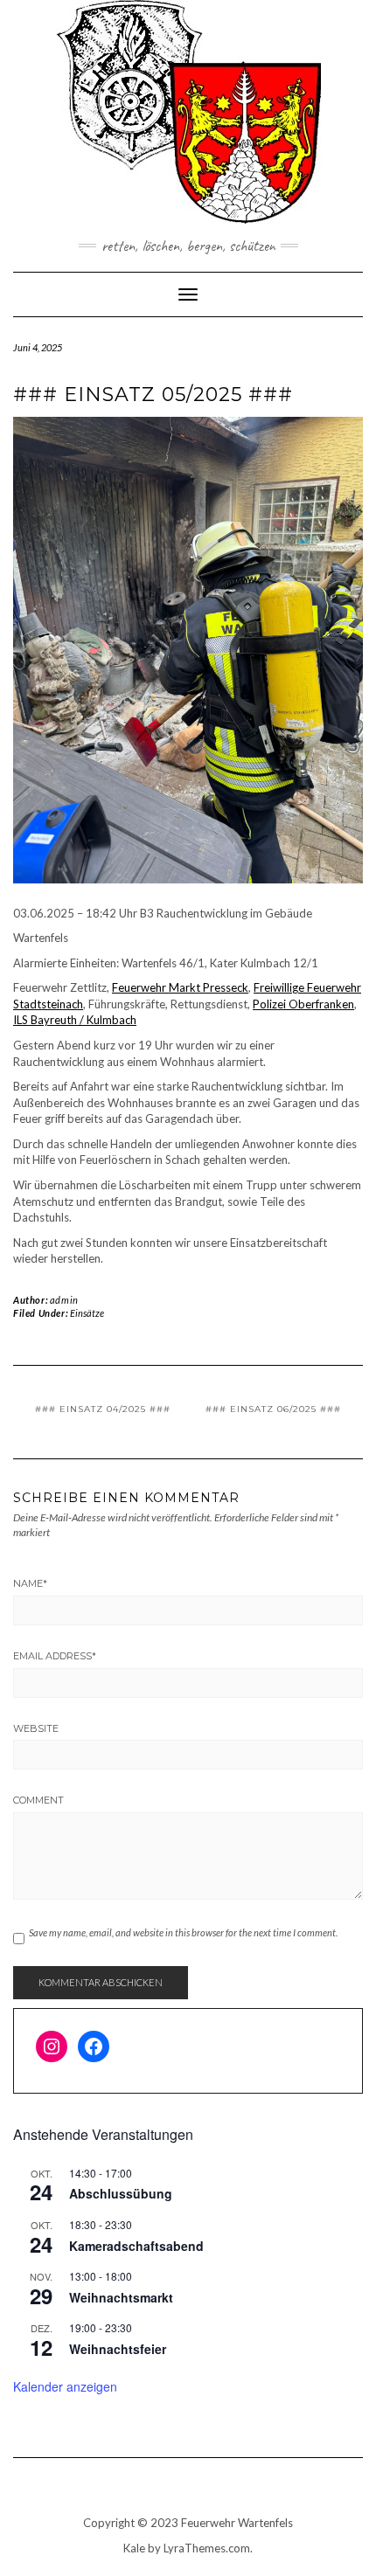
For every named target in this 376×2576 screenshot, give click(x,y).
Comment (38, 1800)
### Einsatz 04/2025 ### (103, 1409)
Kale (134, 2548)
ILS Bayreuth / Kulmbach (75, 1020)
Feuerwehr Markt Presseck (180, 987)
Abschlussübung (121, 2193)
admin (64, 1300)
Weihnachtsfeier (118, 2349)
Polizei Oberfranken (303, 1004)
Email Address (55, 1656)
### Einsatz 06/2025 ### (273, 1409)
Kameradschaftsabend (136, 2246)
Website (36, 1728)
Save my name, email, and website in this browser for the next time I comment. (183, 1932)
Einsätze (87, 1313)
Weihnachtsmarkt (121, 2297)
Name (30, 1583)
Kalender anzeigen (65, 2386)
